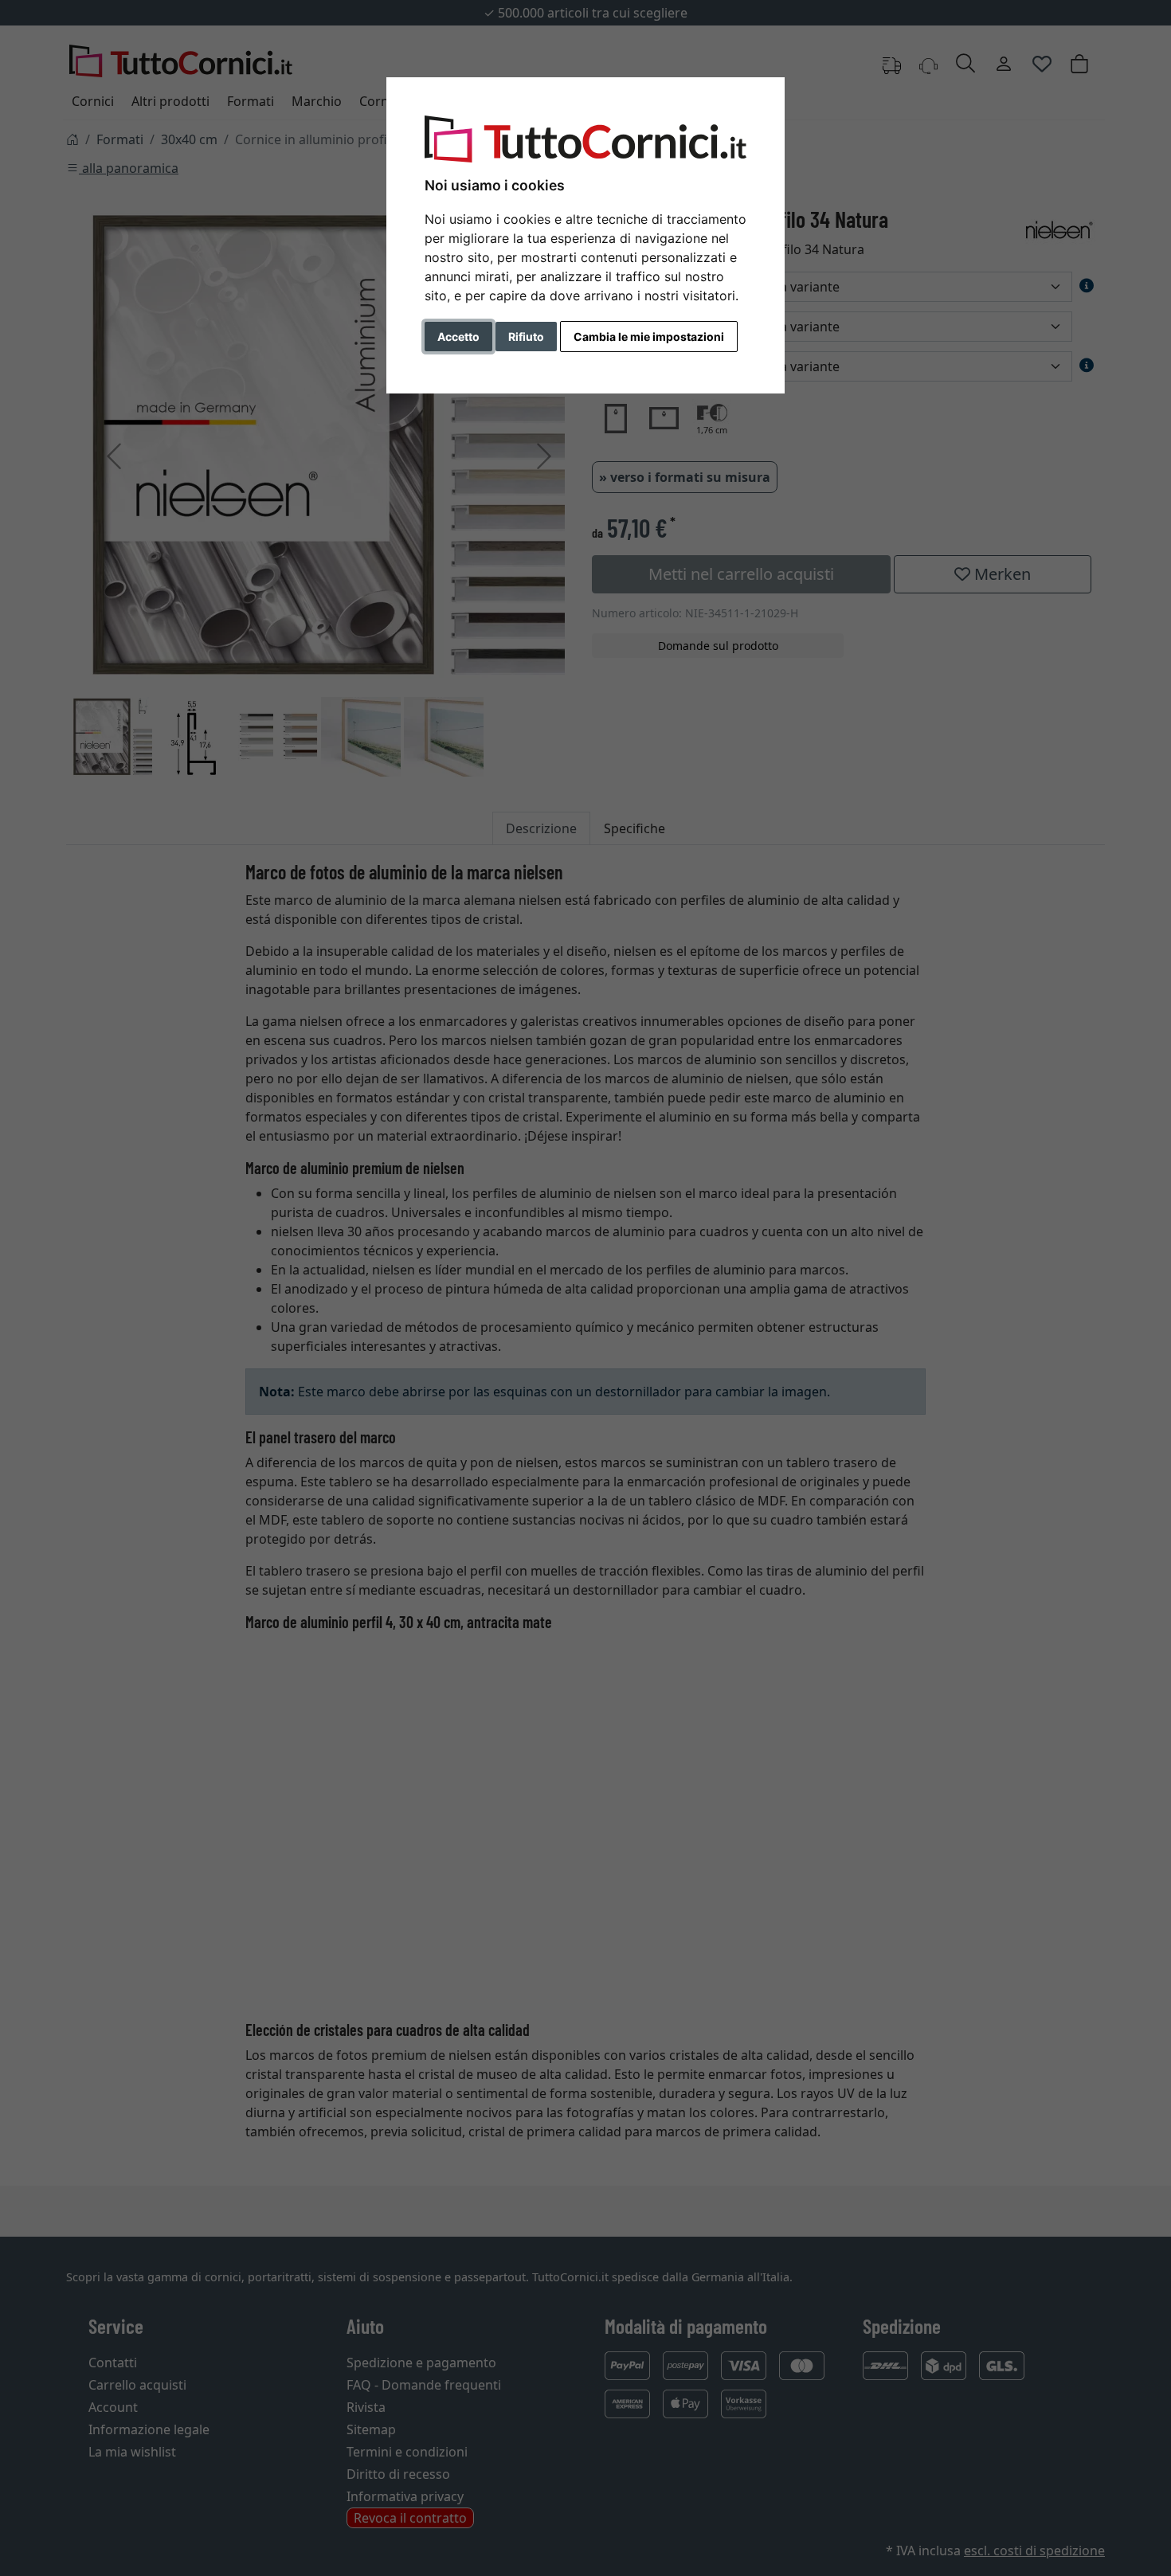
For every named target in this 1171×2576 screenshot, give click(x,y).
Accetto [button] (458, 337)
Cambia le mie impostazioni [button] (649, 337)
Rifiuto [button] (526, 337)
